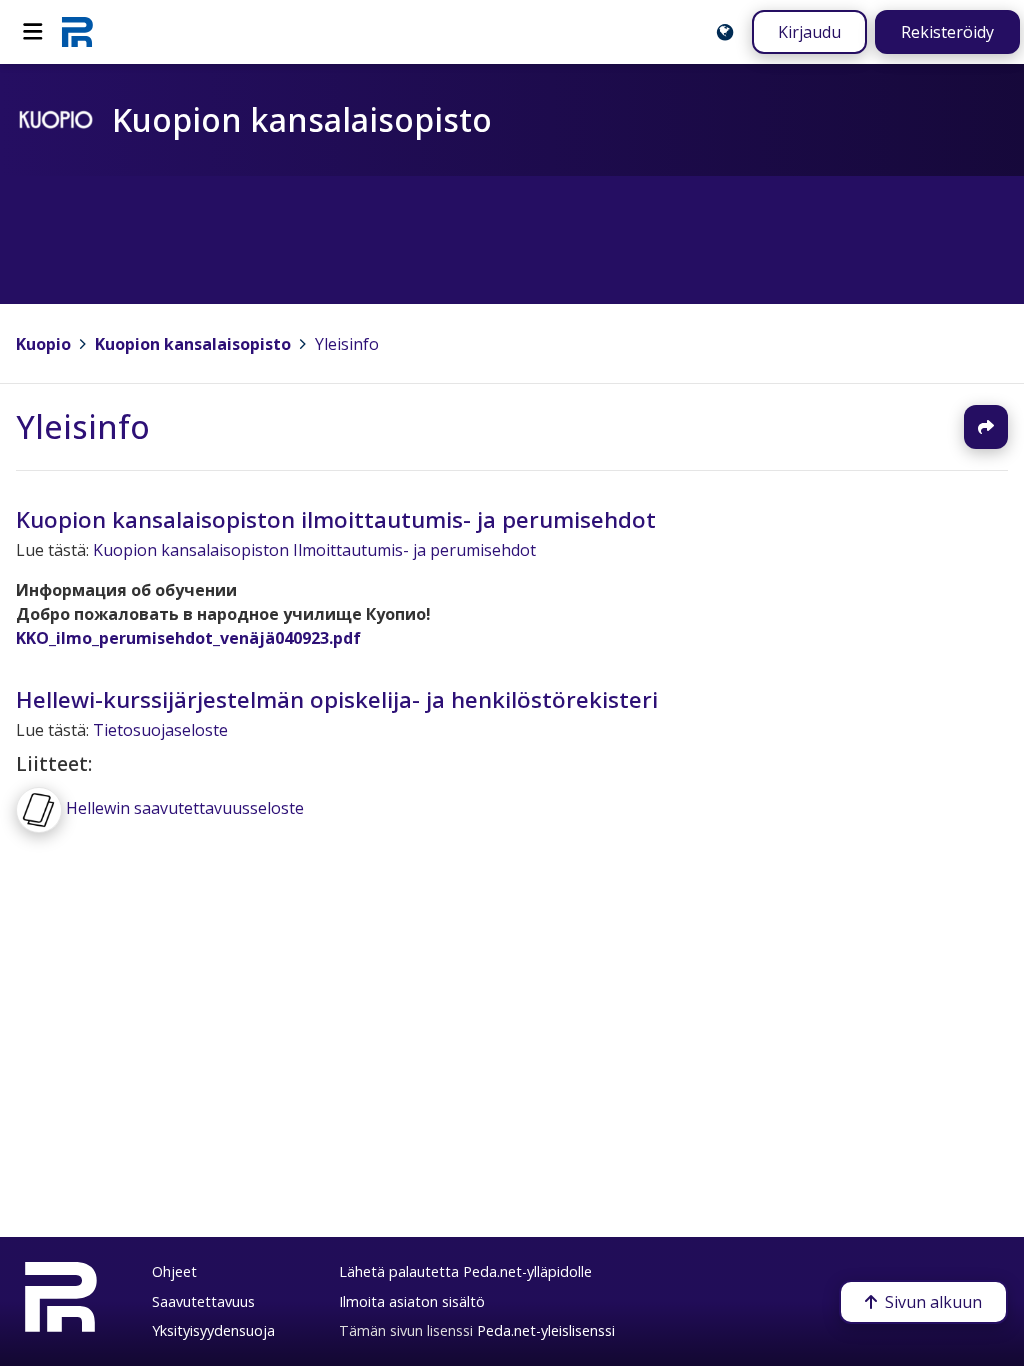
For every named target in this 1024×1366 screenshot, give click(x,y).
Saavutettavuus (203, 1301)
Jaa (986, 427)
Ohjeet (174, 1271)
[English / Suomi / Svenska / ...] (725, 32)
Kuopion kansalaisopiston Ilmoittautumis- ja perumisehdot (314, 551)
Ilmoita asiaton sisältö (412, 1301)
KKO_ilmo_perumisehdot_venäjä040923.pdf (188, 639)
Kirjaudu (809, 32)
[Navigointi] (33, 32)
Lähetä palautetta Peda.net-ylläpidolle (465, 1271)
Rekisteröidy (947, 32)
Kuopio (43, 344)
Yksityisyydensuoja (213, 1330)
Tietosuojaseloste (160, 730)
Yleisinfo (347, 344)
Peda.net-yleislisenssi (546, 1330)
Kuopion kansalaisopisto (193, 344)
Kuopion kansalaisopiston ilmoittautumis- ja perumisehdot (336, 519)
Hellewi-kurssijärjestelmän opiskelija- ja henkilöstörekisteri (337, 699)
